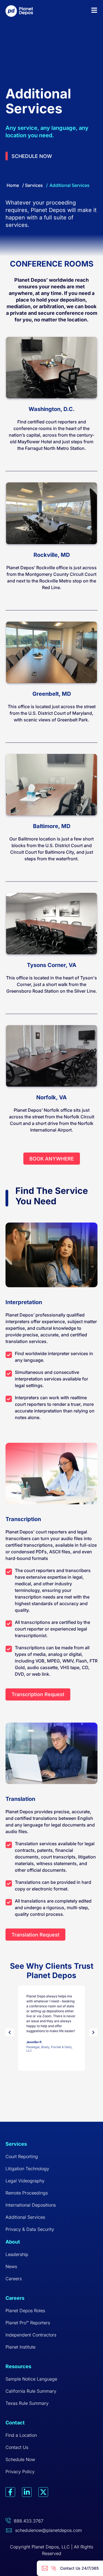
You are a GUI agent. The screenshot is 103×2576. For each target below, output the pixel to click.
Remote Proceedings (27, 2193)
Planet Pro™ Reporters (28, 2323)
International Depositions (31, 2205)
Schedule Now (20, 2459)
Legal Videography (25, 2181)
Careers (14, 2279)
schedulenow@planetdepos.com (48, 2530)
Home (13, 185)
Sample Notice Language (31, 2379)
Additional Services (25, 2217)
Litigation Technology (27, 2169)
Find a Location (21, 2435)
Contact (15, 2423)
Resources (18, 2366)
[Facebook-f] (10, 2492)
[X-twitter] (43, 2492)
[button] (11, 2032)
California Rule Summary (31, 2391)
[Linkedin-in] (27, 2492)
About (13, 2242)
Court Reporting (22, 2156)
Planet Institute (20, 2347)
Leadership (17, 2254)
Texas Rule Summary (27, 2403)
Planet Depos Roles (25, 2311)
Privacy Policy (20, 2472)
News (11, 2266)
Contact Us (17, 2447)
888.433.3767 (29, 2521)
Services (34, 185)
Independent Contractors (31, 2335)
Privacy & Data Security (30, 2229)
